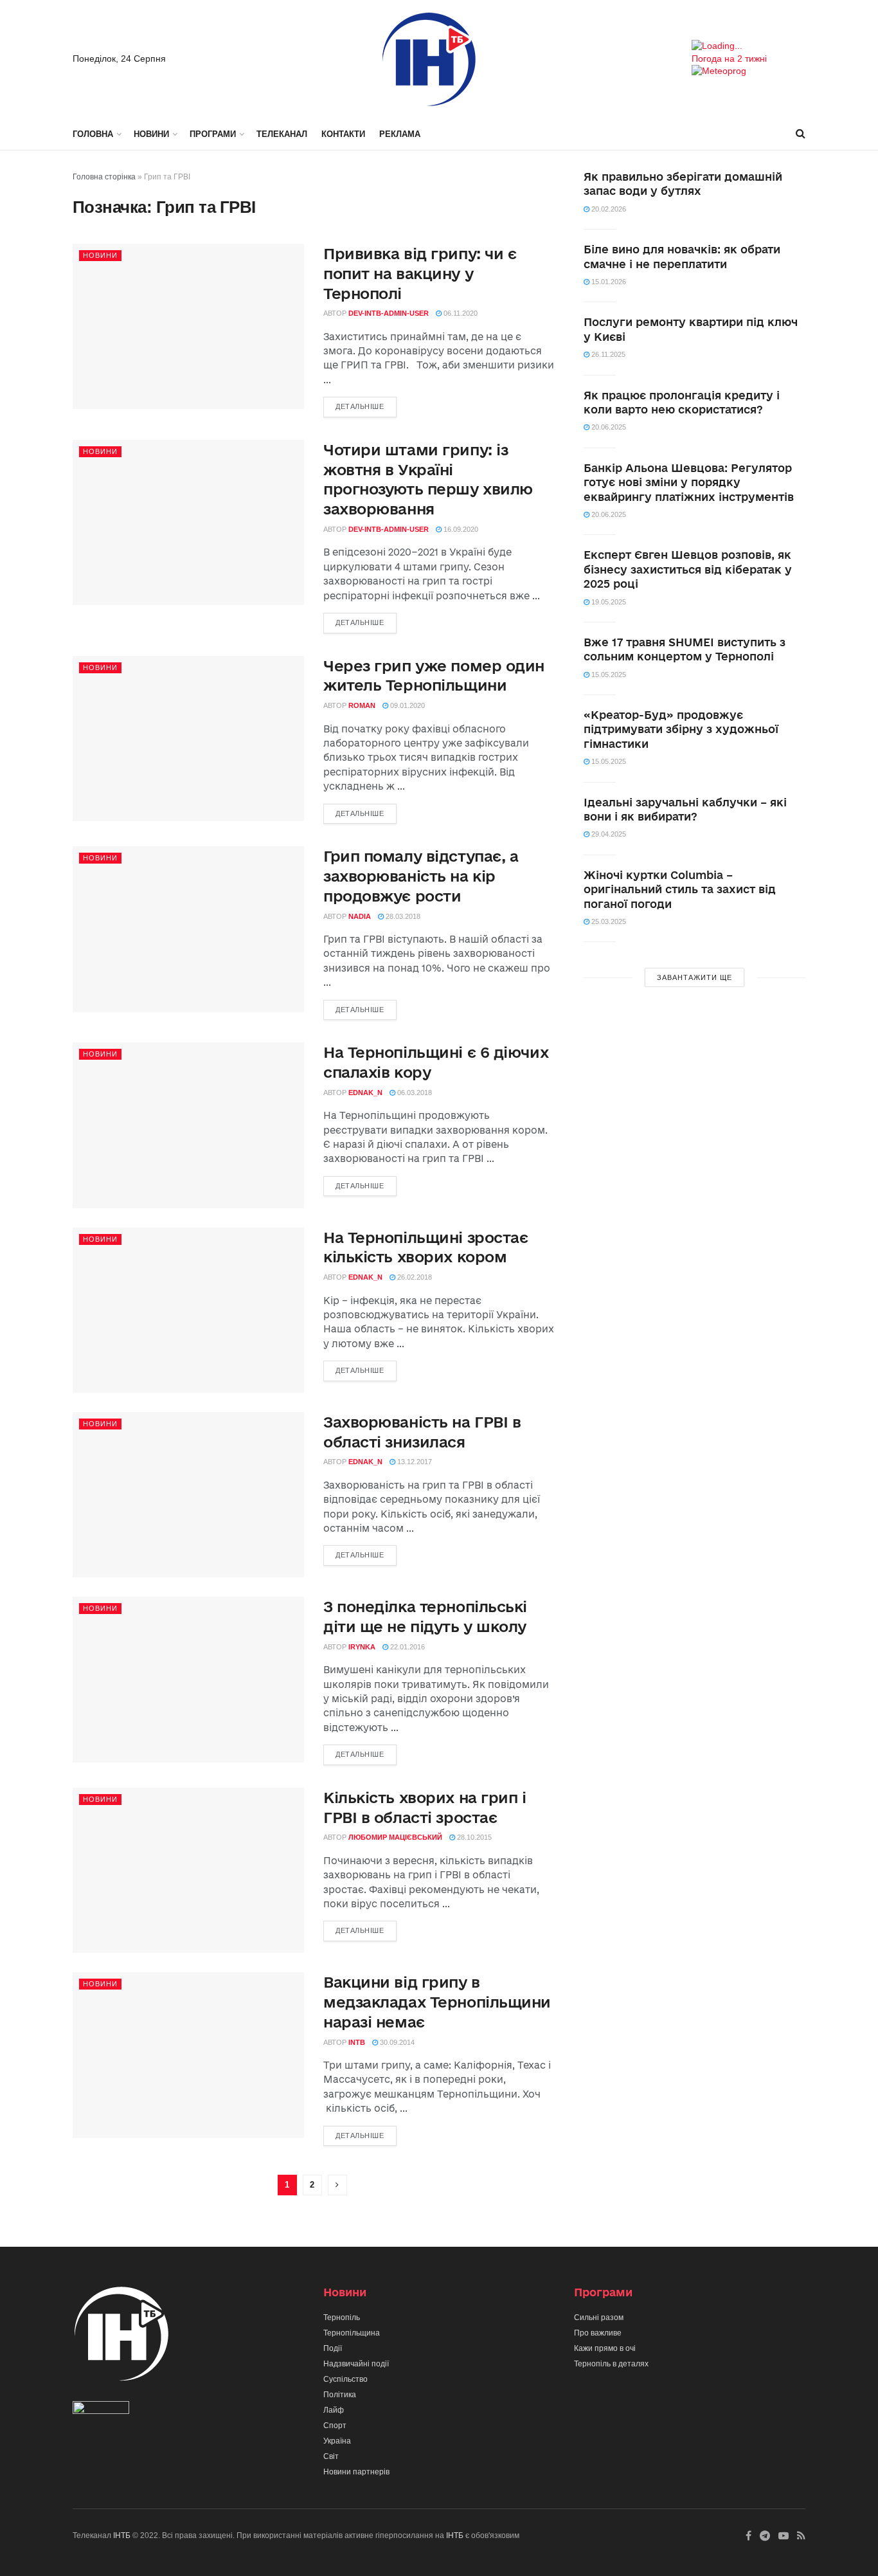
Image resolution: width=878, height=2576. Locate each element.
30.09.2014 (396, 2042)
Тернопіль (342, 2317)
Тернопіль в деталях (611, 2364)
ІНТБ (122, 2535)
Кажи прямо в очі (605, 2348)
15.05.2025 (608, 675)
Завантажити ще (694, 977)
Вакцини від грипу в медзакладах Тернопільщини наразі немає (437, 2002)
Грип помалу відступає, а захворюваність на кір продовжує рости (421, 876)
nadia (360, 916)
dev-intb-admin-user (389, 313)
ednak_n (365, 1093)
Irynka (362, 1647)
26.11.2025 (607, 354)
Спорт (335, 2426)
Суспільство (345, 2379)
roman (362, 705)
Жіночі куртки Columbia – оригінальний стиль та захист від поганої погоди (680, 889)
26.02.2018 (414, 1277)
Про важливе (598, 2333)
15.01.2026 (608, 282)
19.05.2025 (608, 602)
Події (333, 2348)
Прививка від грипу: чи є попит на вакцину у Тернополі (420, 273)
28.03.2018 (402, 916)
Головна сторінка (104, 177)
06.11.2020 (460, 313)
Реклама (400, 134)
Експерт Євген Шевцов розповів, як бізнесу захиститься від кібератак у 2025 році (688, 569)
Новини (151, 134)
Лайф (334, 2410)
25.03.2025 (608, 921)
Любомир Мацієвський (395, 1837)
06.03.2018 (414, 1093)
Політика (340, 2395)
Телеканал (282, 134)
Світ (331, 2456)
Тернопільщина (352, 2333)
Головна (93, 134)
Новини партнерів (356, 2472)
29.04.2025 (608, 834)
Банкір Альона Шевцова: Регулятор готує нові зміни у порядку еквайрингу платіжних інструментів (689, 482)
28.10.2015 (473, 1837)
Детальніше (360, 406)
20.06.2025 (608, 427)
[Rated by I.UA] (101, 2410)
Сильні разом (599, 2317)
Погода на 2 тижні (729, 59)
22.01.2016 (407, 1647)
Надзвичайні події (356, 2364)
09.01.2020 (407, 705)
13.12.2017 (414, 1462)
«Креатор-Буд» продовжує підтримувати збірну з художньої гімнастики (681, 729)
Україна (337, 2441)
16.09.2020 (460, 529)
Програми (213, 134)
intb (357, 2042)
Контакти (343, 134)
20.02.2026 (608, 209)
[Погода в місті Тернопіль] (748, 46)
